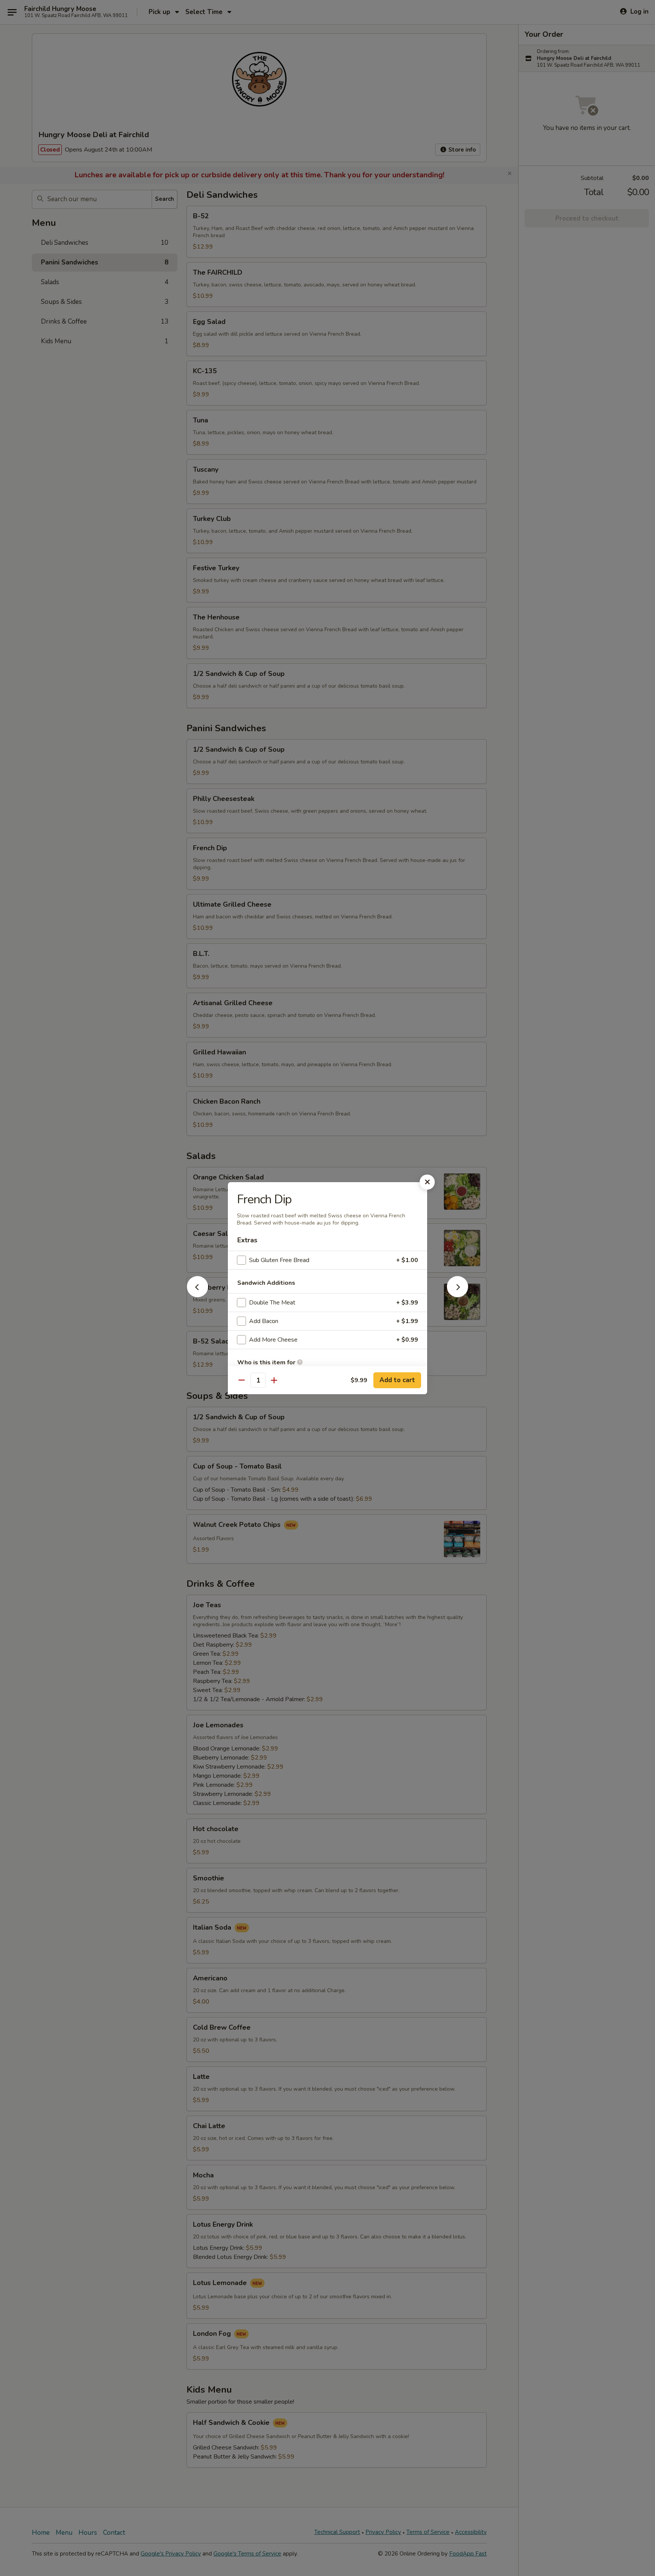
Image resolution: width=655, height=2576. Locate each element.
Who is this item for (267, 1362)
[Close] (427, 1182)
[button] (197, 1295)
